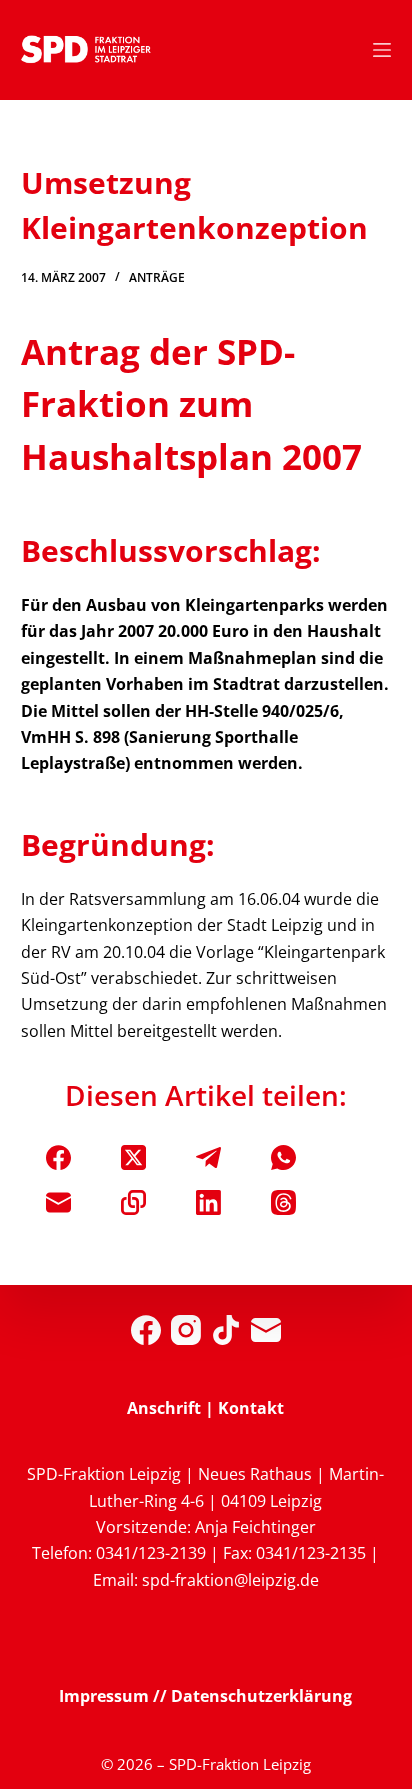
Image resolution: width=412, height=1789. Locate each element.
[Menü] (382, 50)
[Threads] (283, 1202)
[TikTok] (226, 1330)
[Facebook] (58, 1157)
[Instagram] (186, 1330)
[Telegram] (208, 1157)
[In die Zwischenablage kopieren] (133, 1202)
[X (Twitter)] (133, 1157)
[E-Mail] (58, 1202)
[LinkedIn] (208, 1202)
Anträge (157, 277)
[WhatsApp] (283, 1157)
